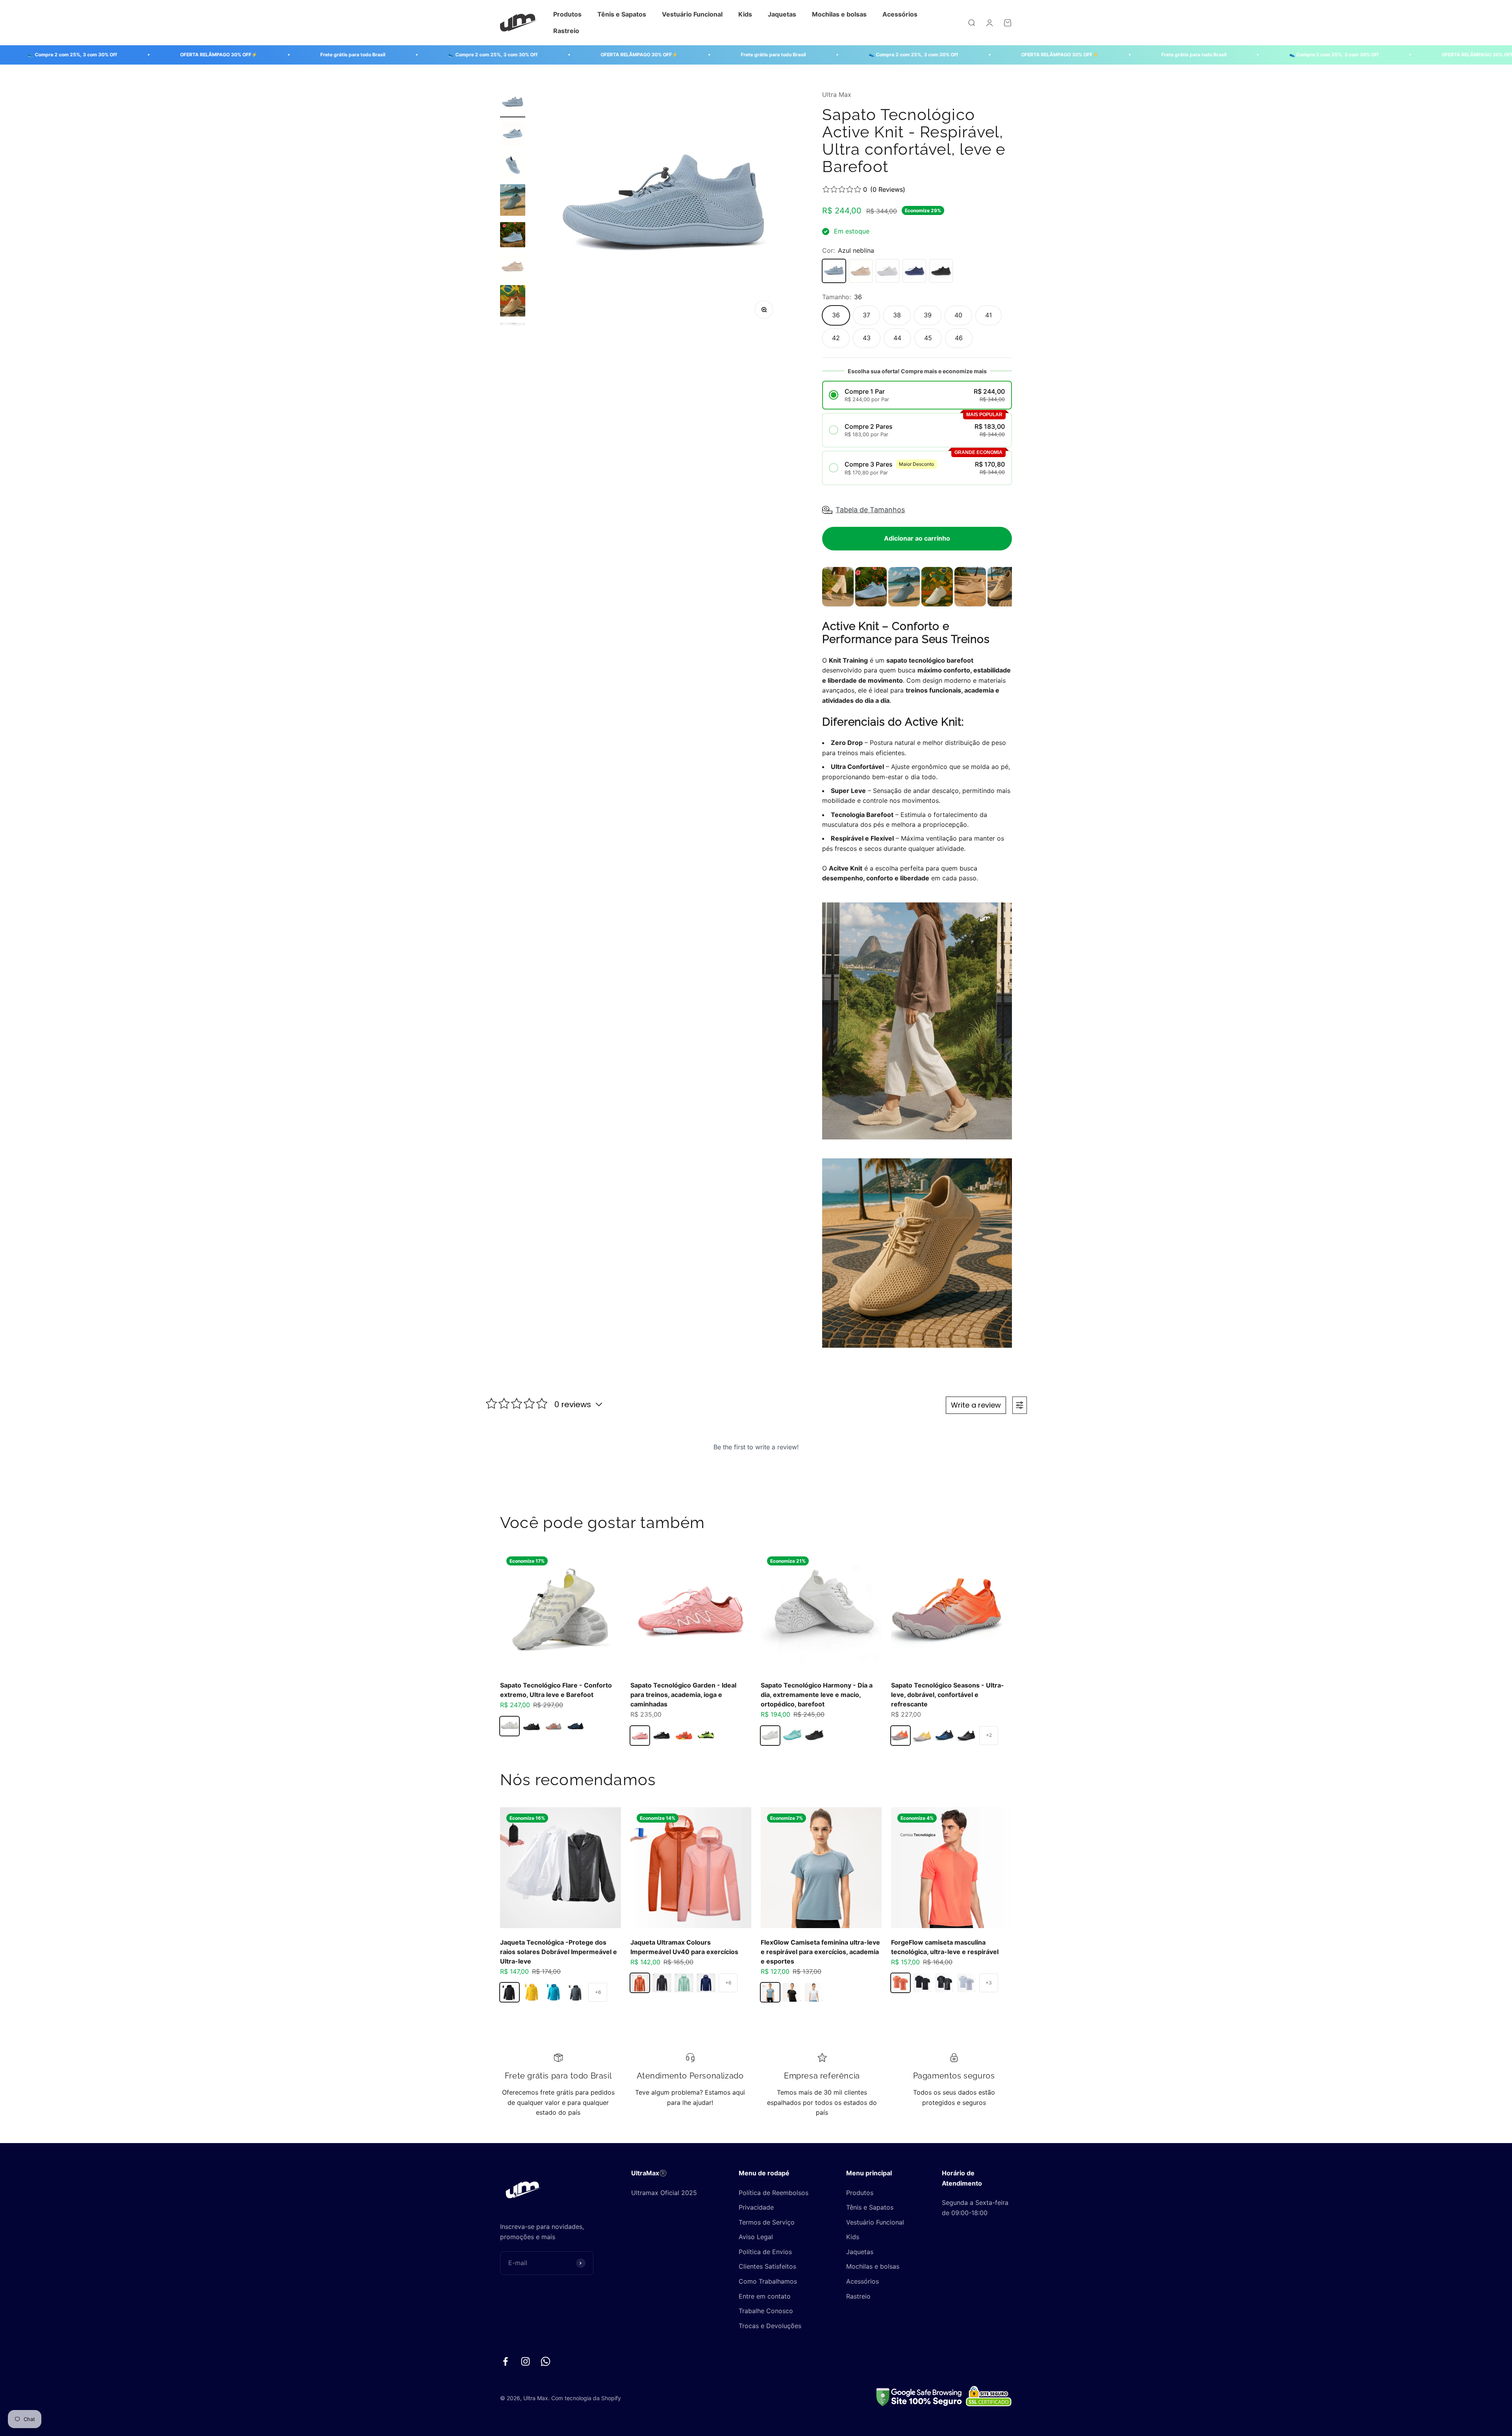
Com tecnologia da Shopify (586, 2398)
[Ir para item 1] (513, 104)
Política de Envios (765, 2252)
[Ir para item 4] (513, 201)
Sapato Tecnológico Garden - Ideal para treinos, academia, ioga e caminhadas (683, 1695)
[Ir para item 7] (513, 302)
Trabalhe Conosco (766, 2311)
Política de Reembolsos (774, 2193)
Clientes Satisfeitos (767, 2266)
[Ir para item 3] (513, 167)
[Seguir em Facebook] (505, 2361)
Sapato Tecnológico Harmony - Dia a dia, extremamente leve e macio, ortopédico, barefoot (817, 1695)
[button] (917, 395)
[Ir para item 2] (513, 135)
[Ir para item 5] (513, 236)
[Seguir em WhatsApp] (546, 2361)
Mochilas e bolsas (839, 14)
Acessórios (900, 14)
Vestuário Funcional (692, 14)
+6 (598, 1992)
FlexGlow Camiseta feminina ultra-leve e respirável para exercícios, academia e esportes (820, 1952)
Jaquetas (782, 14)
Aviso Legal (756, 2237)
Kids (745, 14)
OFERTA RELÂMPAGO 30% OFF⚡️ (452, 55)
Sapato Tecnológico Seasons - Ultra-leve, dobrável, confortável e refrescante (948, 1695)
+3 (989, 1983)
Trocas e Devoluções (770, 2326)
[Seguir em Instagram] (525, 2361)
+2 (989, 1735)
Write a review (976, 1405)
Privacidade (756, 2207)
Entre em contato (765, 2296)
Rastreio (566, 31)
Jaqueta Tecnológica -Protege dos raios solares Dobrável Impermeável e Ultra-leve (559, 1952)
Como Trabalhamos (768, 2281)
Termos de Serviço (767, 2222)
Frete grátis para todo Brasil (166, 55)
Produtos (567, 14)
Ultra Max (837, 94)
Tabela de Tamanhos (870, 510)
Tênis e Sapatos (622, 14)
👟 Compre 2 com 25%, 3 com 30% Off (306, 55)
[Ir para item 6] (513, 267)
